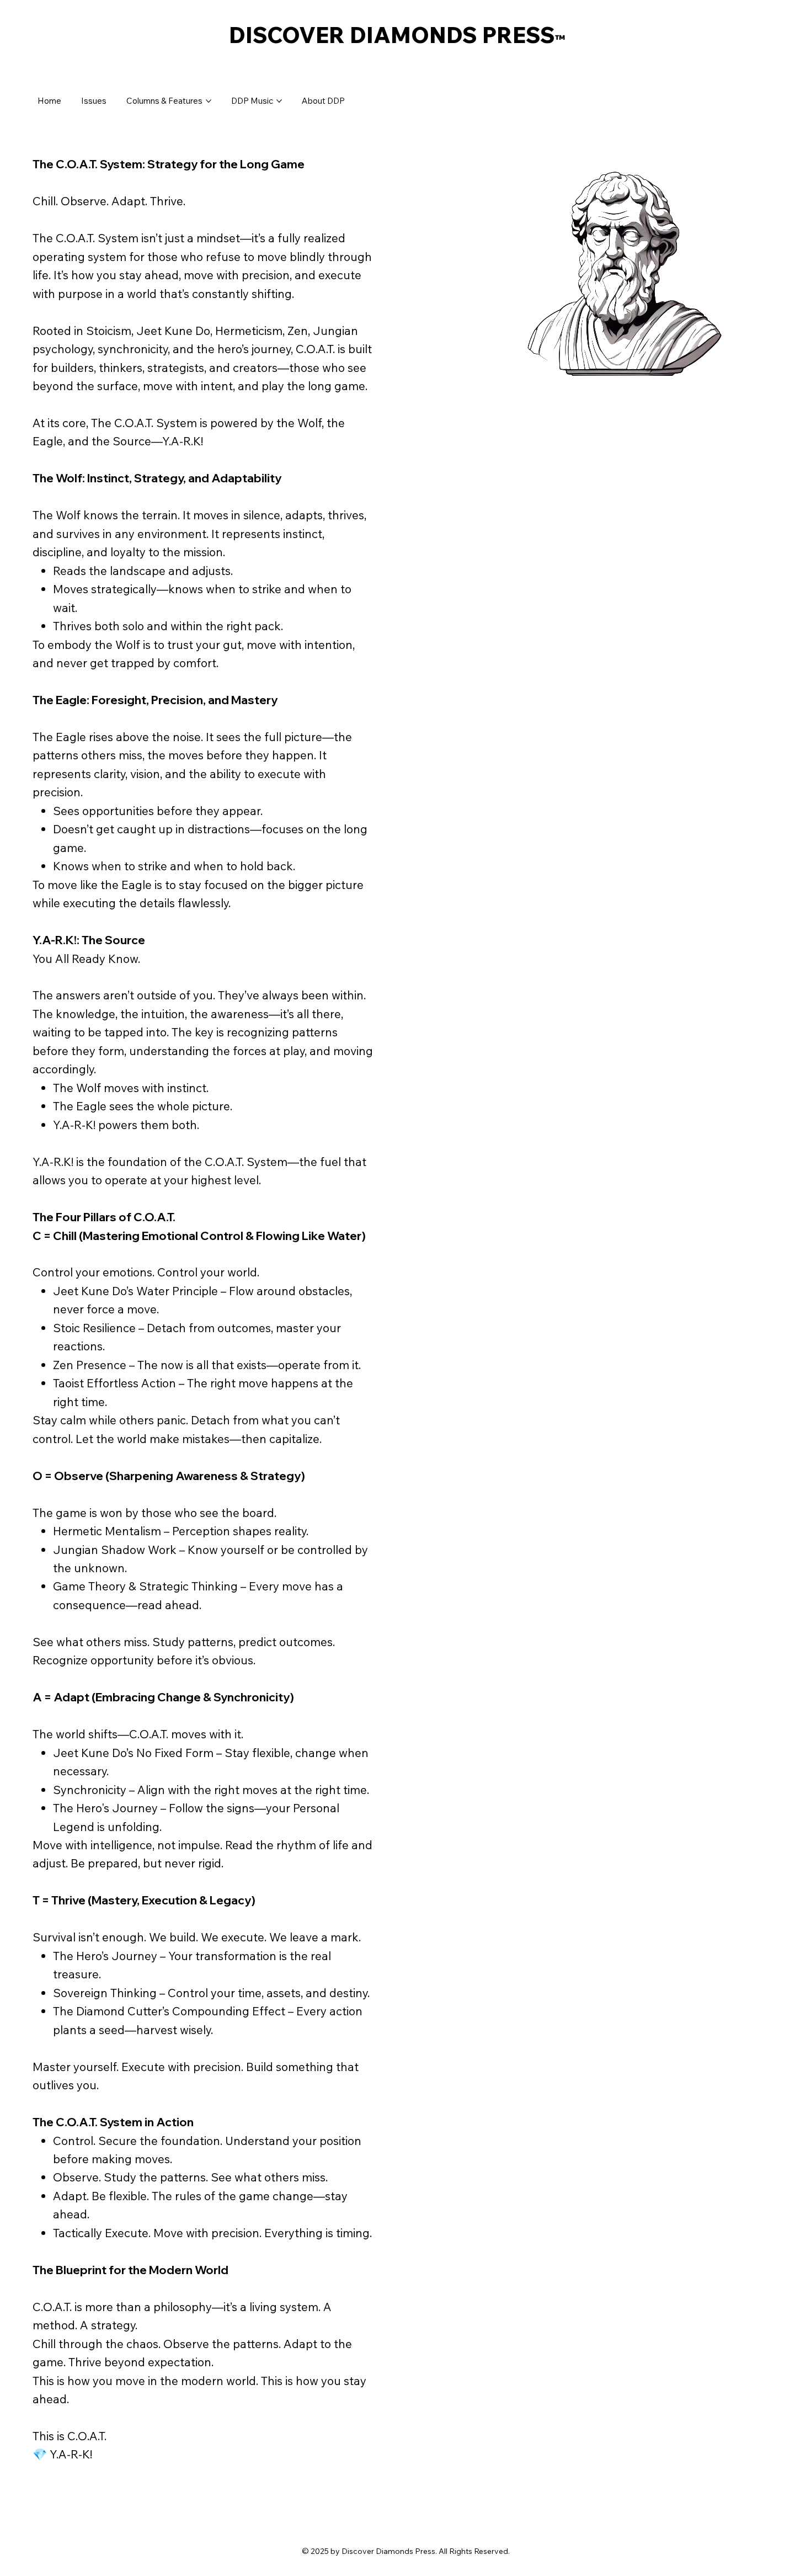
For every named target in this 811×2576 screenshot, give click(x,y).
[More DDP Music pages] (279, 101)
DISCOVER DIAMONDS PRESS (397, 35)
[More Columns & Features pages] (209, 101)
